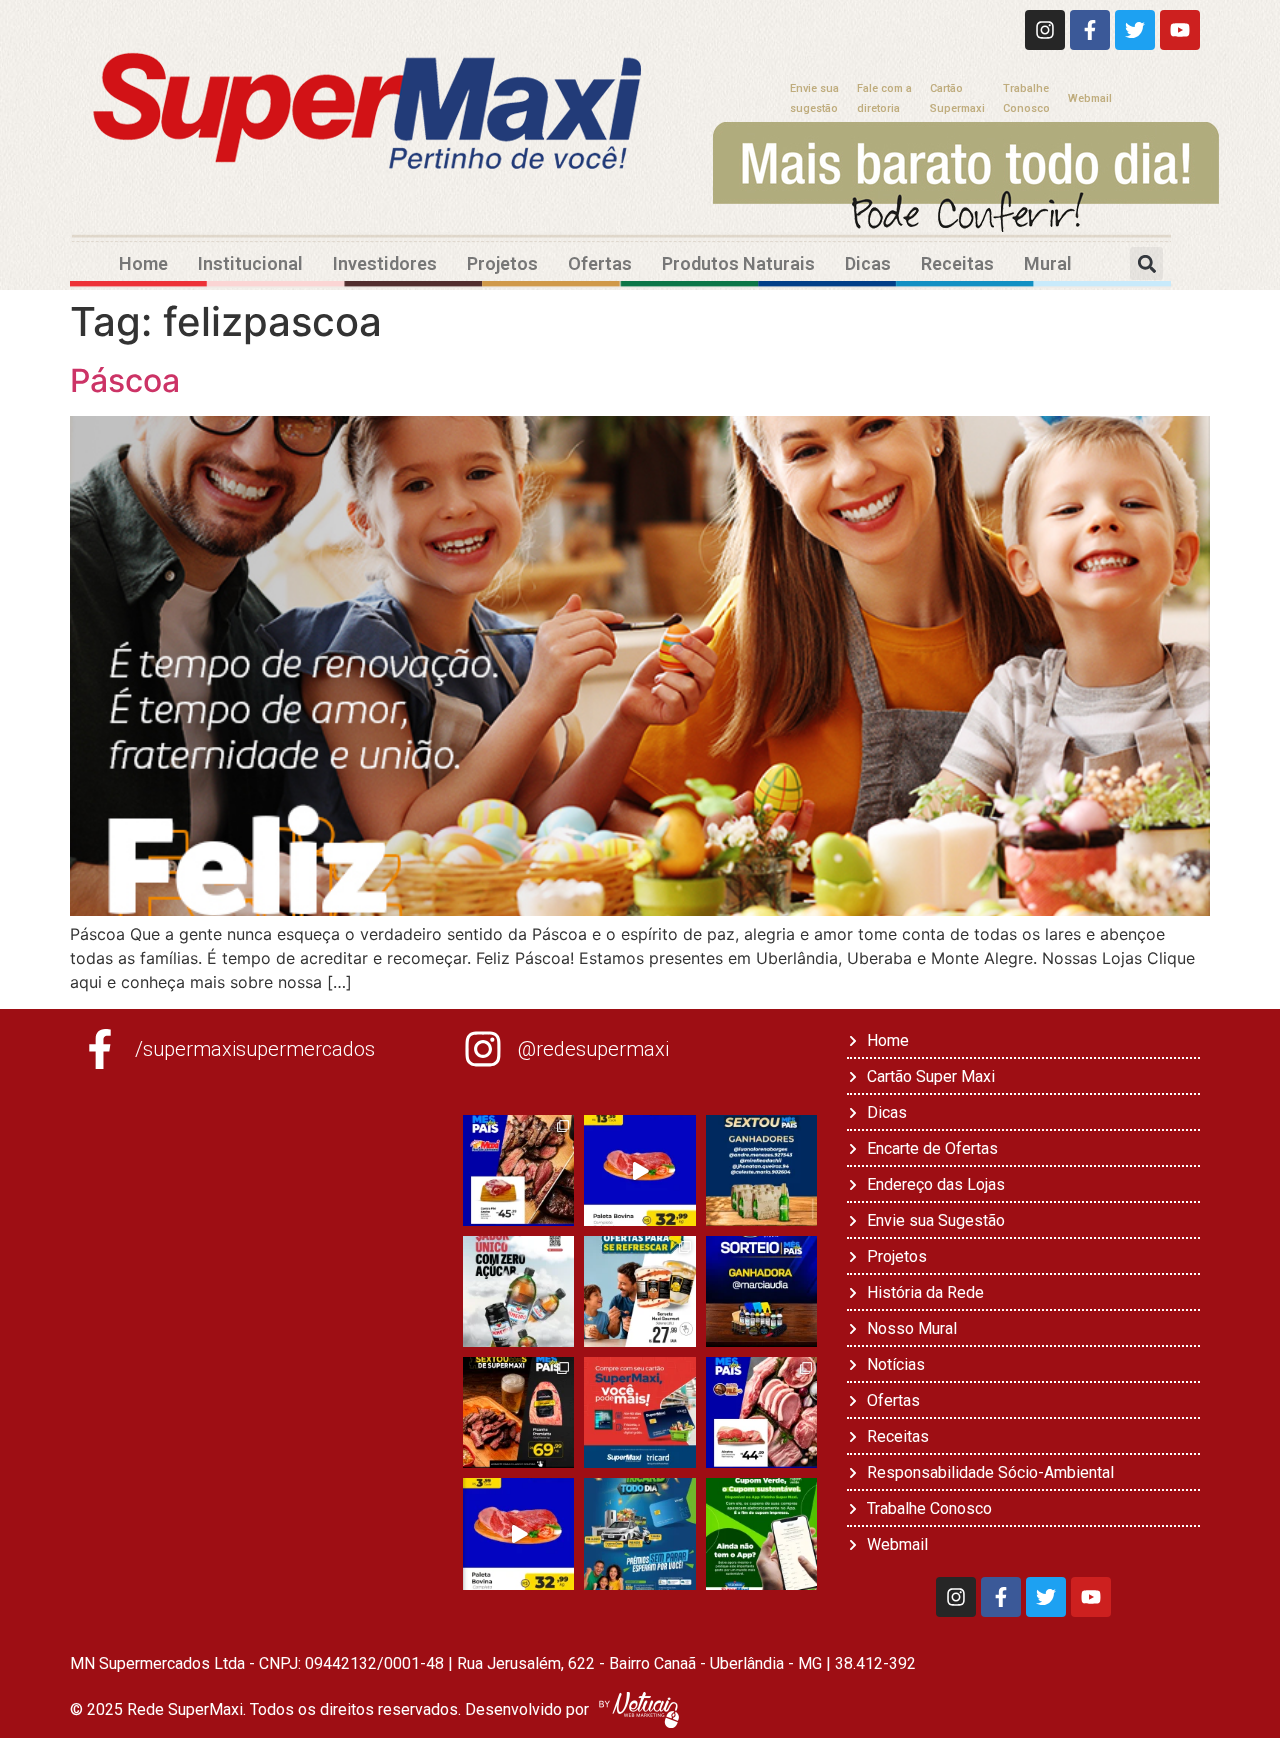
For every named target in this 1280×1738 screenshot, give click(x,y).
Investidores (385, 263)
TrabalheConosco (1026, 98)
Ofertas (600, 263)
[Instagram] (1045, 30)
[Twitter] (1135, 30)
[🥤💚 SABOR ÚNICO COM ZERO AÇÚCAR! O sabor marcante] (518, 1291)
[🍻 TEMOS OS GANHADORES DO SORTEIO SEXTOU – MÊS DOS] (761, 1170)
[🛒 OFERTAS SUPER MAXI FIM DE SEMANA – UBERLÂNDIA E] (518, 1170)
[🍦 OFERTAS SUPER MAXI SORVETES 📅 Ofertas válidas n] (639, 1291)
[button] (1146, 263)
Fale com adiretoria (884, 98)
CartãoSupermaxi (957, 98)
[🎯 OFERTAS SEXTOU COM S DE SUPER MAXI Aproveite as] (518, 1412)
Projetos (502, 263)
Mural (1048, 263)
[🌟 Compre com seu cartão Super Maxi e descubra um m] (639, 1412)
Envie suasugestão (814, 98)
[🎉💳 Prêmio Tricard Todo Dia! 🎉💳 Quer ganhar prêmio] (639, 1533)
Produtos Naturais (738, 263)
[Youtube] (1180, 30)
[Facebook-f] (1090, 30)
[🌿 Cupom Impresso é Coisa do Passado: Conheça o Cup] (761, 1533)
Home (143, 263)
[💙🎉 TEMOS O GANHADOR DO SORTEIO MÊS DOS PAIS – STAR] (761, 1291)
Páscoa (125, 380)
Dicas (868, 263)
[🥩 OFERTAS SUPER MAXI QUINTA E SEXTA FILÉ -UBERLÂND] (761, 1412)
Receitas (957, 263)
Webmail (1090, 98)
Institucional (250, 263)
